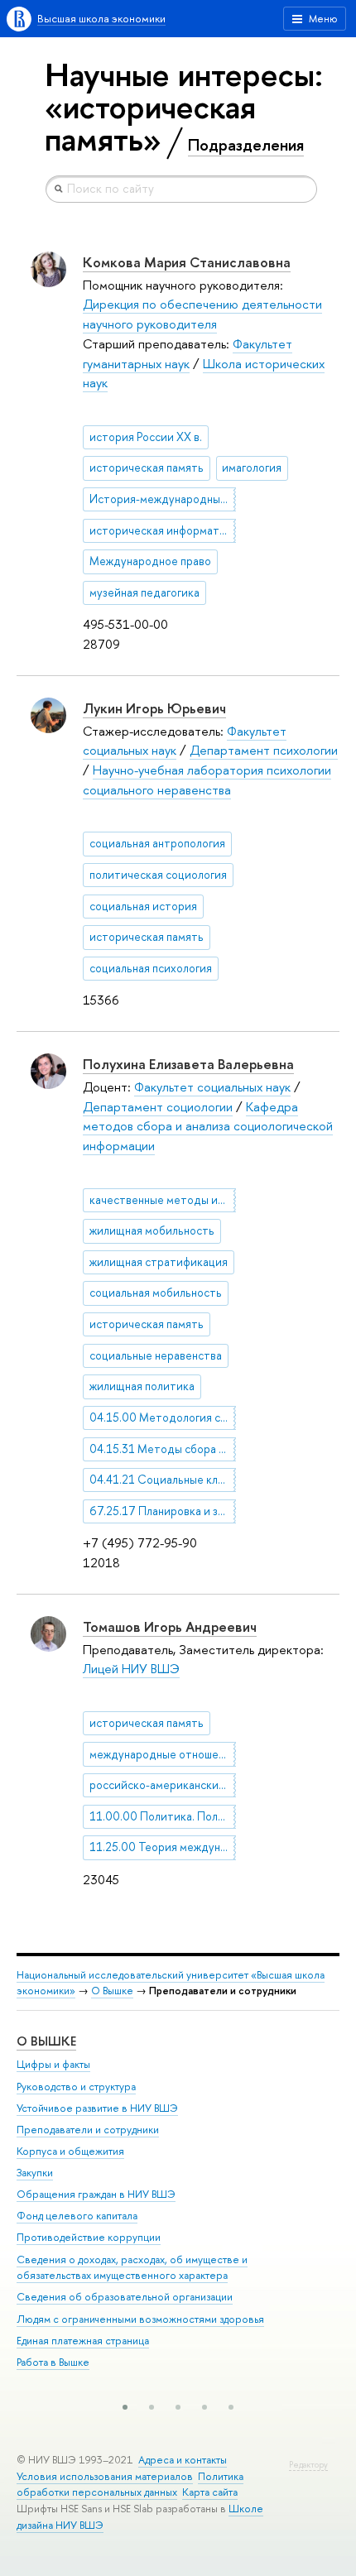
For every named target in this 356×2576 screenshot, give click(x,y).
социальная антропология (157, 843)
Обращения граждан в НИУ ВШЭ (96, 2194)
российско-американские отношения (163, 1785)
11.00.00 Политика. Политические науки (163, 1816)
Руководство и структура (76, 2087)
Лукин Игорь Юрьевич (154, 708)
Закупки (35, 2173)
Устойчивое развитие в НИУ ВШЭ (97, 2108)
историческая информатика (163, 530)
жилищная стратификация (159, 1262)
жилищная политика (142, 1386)
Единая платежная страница (83, 2341)
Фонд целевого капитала (77, 2216)
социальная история (143, 906)
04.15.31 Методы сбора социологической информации (163, 1449)
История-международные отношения (163, 499)
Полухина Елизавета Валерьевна (188, 1064)
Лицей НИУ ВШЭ (131, 1669)
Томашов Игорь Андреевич (170, 1626)
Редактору (308, 2465)
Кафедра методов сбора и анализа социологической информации (208, 1126)
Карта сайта (210, 2492)
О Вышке (112, 1991)
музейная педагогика (144, 592)
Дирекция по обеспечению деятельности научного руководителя (202, 314)
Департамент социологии (158, 1107)
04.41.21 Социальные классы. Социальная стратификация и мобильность (163, 1480)
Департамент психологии (264, 750)
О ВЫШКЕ (46, 2041)
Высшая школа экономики (101, 19)
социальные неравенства (156, 1355)
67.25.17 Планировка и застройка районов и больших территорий (163, 1511)
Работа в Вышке (53, 2362)
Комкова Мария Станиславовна (187, 262)
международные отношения (163, 1754)
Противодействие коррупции (89, 2237)
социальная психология (151, 968)
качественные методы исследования (163, 1200)
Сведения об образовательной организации (125, 2297)
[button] (125, 2407)
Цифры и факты (53, 2064)
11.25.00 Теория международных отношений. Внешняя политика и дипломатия (163, 1847)
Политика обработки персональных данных (130, 2485)
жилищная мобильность (152, 1230)
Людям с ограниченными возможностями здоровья (140, 2319)
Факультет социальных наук (212, 1087)
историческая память (147, 468)
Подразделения (246, 145)
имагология (252, 468)
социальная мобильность (156, 1293)
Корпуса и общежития (70, 2151)
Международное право (150, 561)
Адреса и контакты (183, 2460)
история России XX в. (146, 437)
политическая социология (158, 875)
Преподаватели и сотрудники (88, 2130)
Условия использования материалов (105, 2476)
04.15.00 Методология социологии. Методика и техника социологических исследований (163, 1418)
